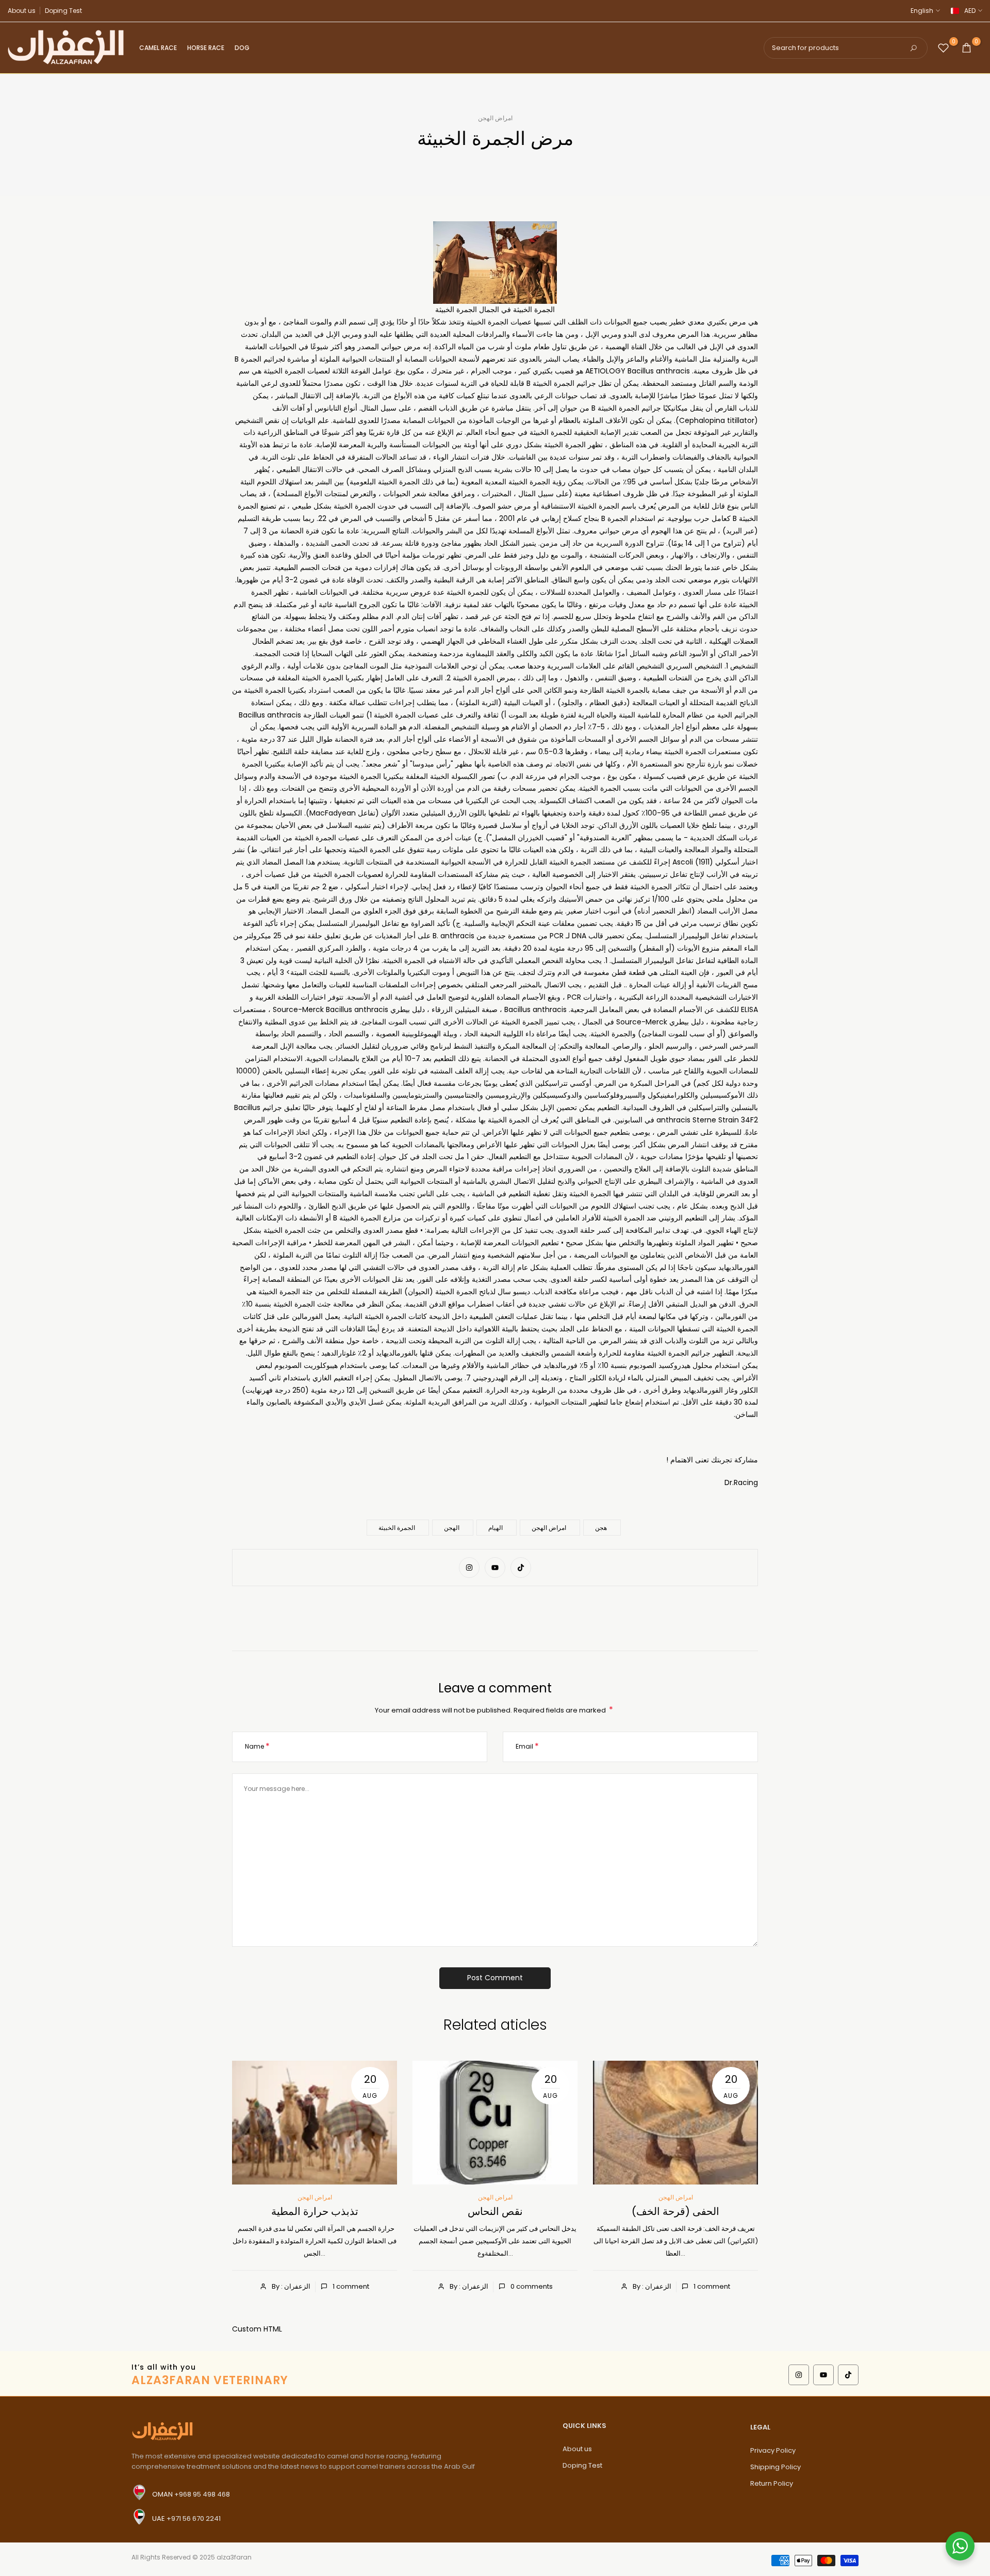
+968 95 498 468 (202, 2494)
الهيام (496, 1528)
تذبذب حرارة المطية (315, 2211)
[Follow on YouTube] (495, 1568)
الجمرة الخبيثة (397, 1528)
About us (22, 11)
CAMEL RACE (158, 48)
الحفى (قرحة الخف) (675, 2211)
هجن (601, 1528)
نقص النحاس (495, 2211)
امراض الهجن (495, 118)
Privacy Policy (773, 2450)
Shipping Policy (775, 2467)
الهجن (452, 1528)
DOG (242, 48)
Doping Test (63, 11)
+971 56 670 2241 (194, 2518)
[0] (943, 48)
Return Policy (772, 2483)
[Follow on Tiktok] (521, 1568)
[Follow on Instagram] (469, 1568)
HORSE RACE (206, 48)
